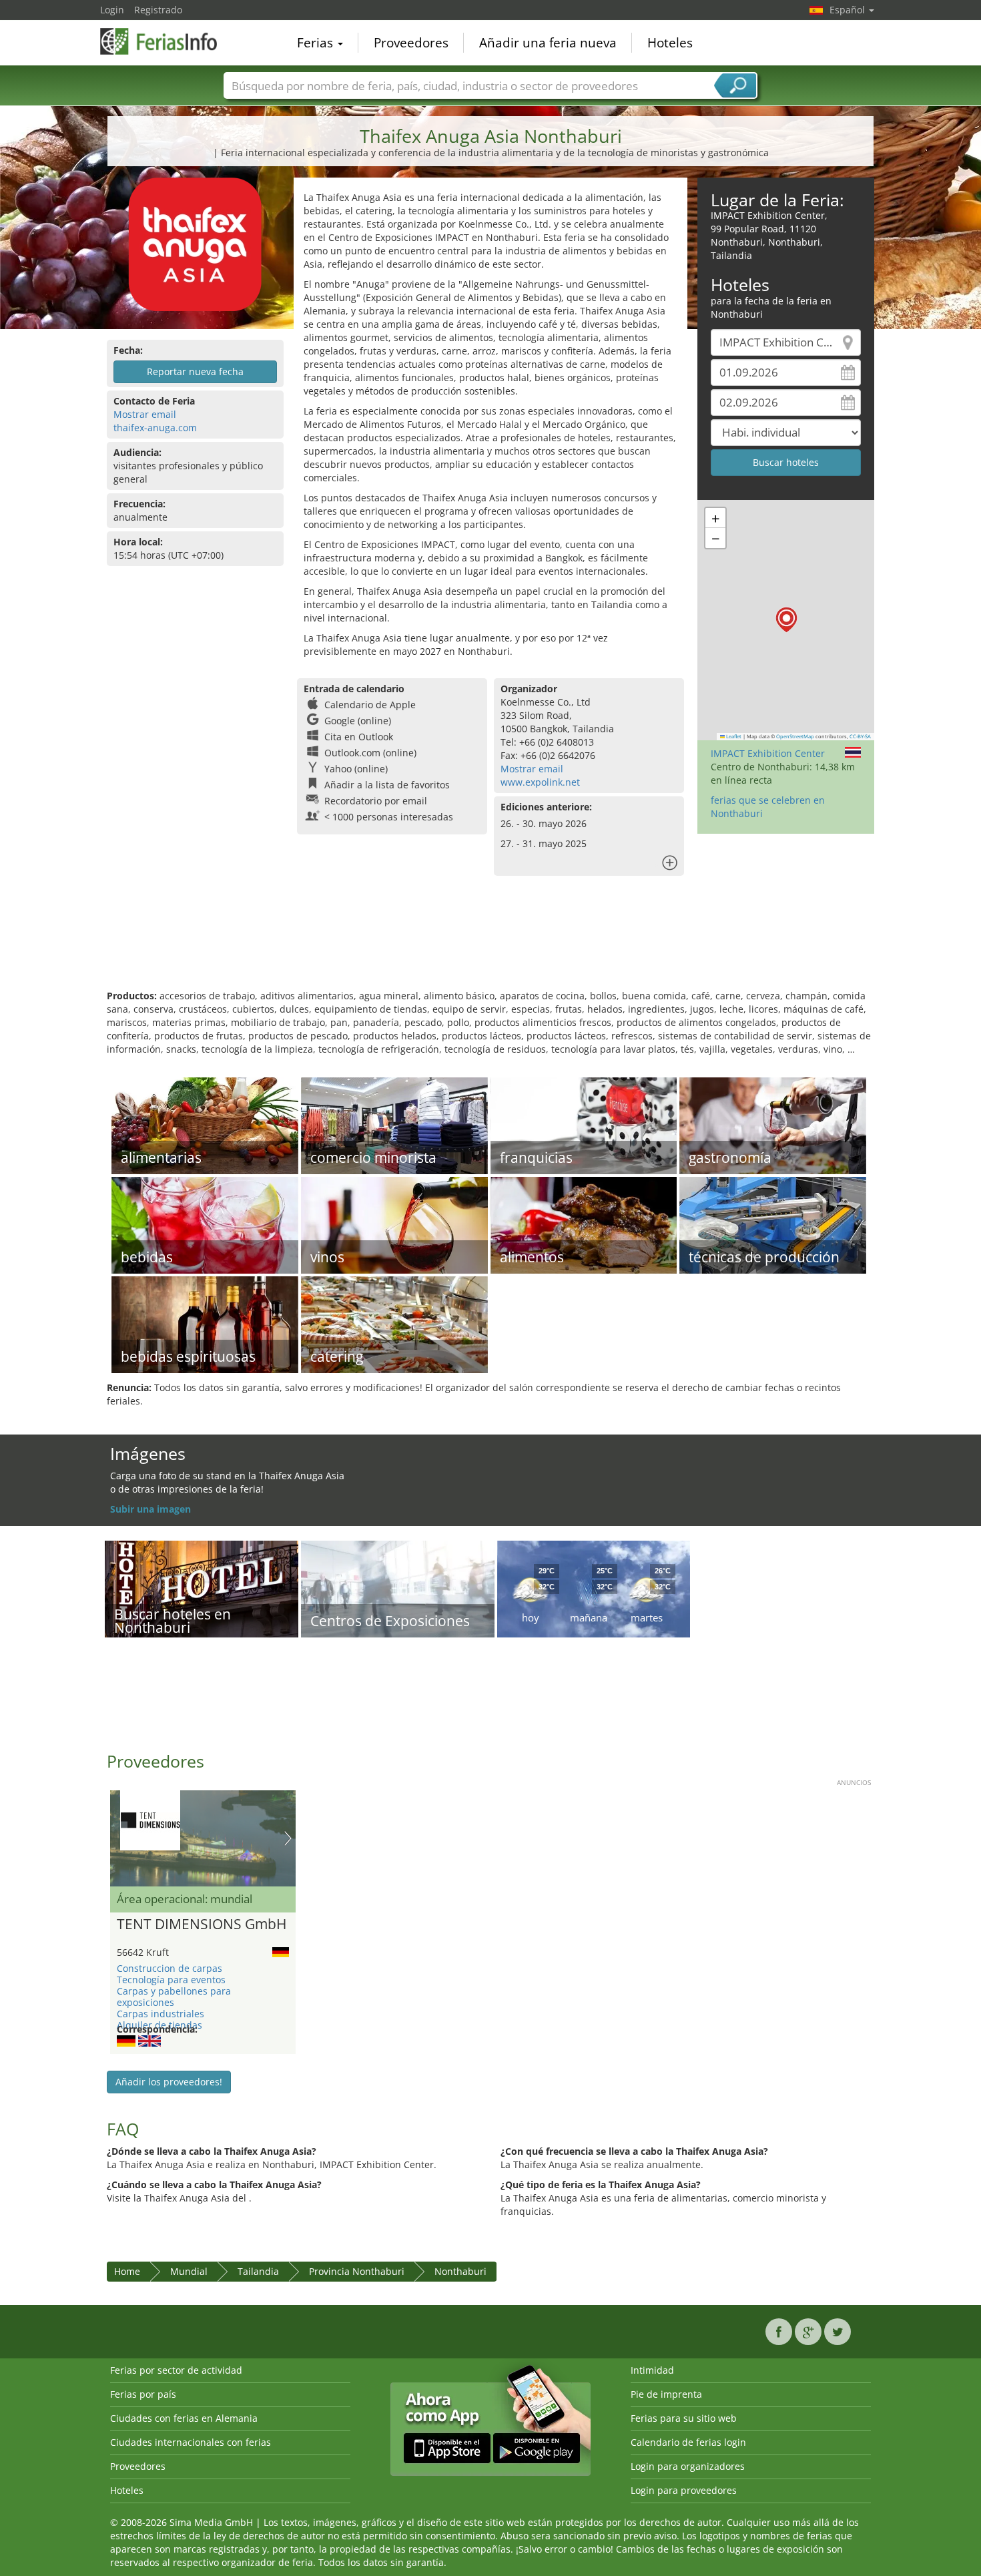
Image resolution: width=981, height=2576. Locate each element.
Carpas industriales (160, 2014)
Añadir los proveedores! (169, 2082)
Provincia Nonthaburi (357, 2271)
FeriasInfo (167, 41)
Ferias (317, 43)
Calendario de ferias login (688, 2442)
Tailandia (258, 2271)
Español (849, 10)
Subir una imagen (150, 1509)
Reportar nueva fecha (195, 371)
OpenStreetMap (795, 736)
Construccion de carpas (170, 1968)
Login (112, 10)
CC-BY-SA (860, 736)
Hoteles (670, 43)
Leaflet (733, 736)
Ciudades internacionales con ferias (191, 2442)
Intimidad (652, 2370)
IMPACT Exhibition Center (768, 753)
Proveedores (411, 43)
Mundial (189, 2271)
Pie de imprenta (666, 2394)
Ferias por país (143, 2394)
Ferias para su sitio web (684, 2418)
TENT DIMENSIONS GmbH (202, 1924)
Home (127, 2271)
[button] (786, 620)
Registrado (158, 10)
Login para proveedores (684, 2490)
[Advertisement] (490, 946)
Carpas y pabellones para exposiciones (174, 1997)
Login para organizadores (688, 2466)
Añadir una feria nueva (548, 43)
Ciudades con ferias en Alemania (184, 2418)
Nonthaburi (460, 2271)
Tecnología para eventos (171, 1980)
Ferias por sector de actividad (176, 2370)
